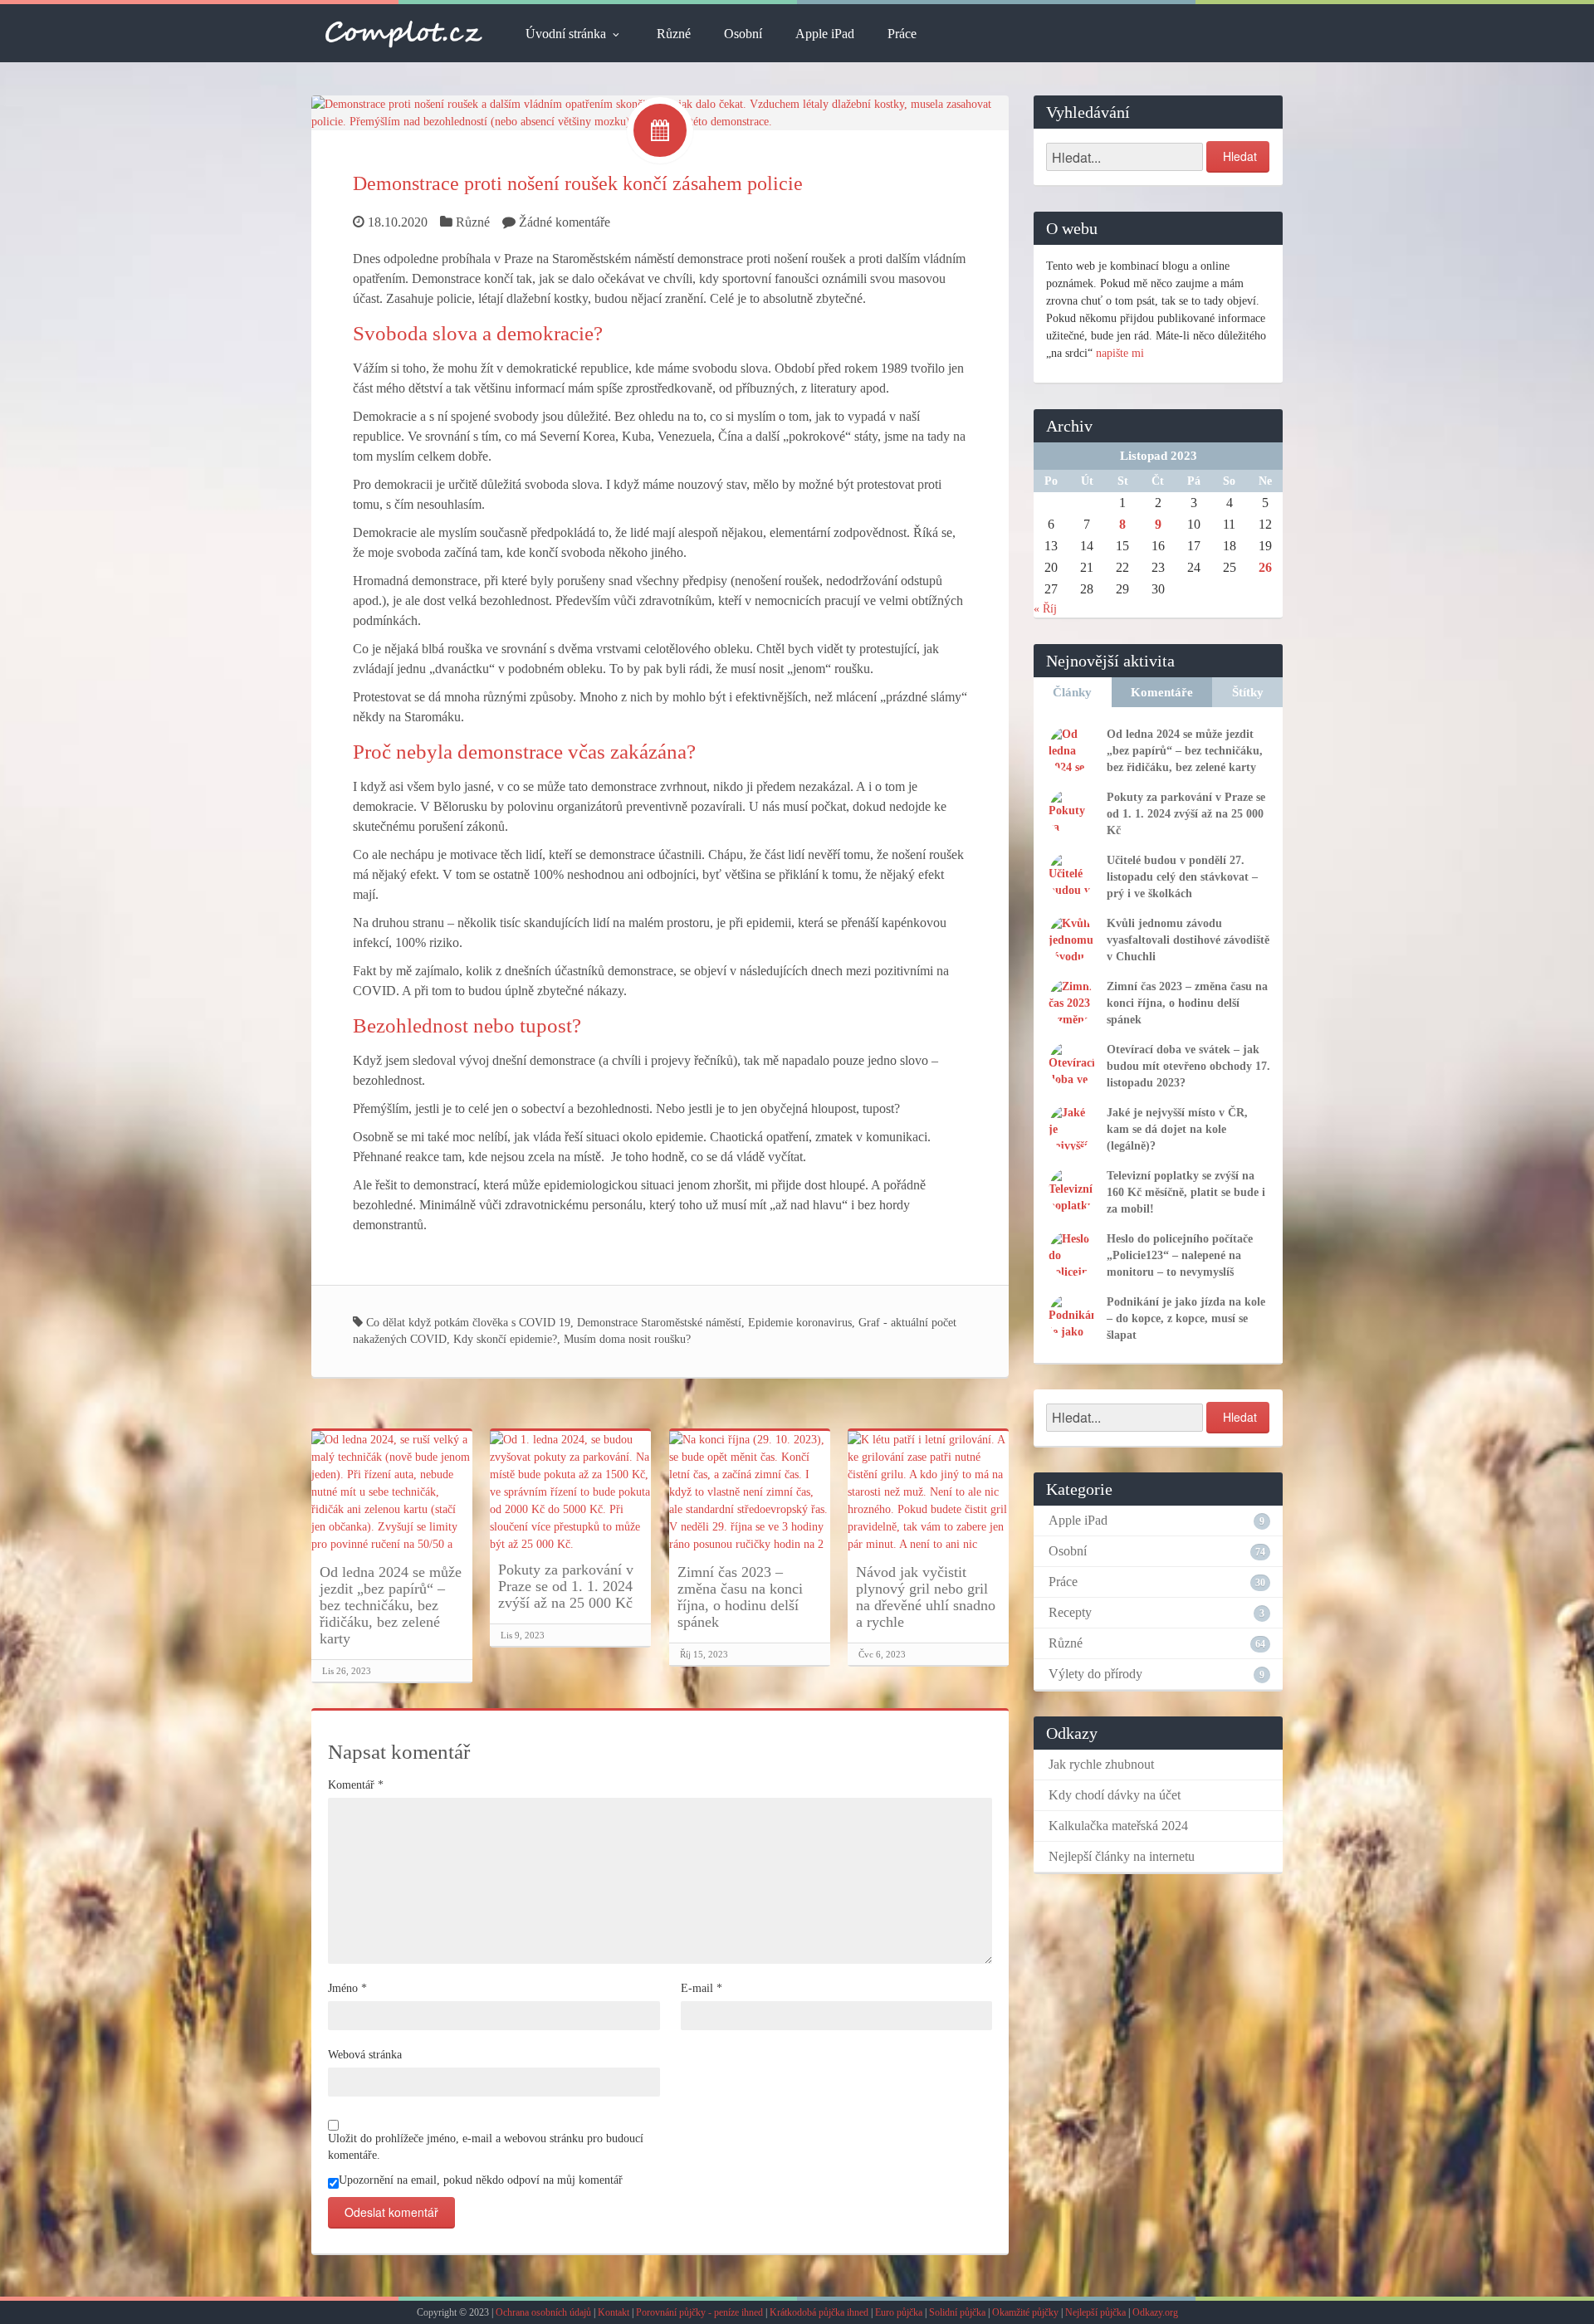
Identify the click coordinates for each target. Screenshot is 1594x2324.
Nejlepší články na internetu (1122, 1856)
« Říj (1045, 609)
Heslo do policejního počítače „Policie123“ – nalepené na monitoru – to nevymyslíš (1180, 1255)
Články (1072, 692)
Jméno (347, 1988)
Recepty (1070, 1612)
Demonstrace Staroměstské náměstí (659, 1323)
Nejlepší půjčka (1095, 2312)
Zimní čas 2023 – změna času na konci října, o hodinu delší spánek (740, 1597)
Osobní (743, 34)
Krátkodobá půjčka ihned (819, 2312)
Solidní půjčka (957, 2312)
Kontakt (614, 2312)
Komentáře (1162, 692)
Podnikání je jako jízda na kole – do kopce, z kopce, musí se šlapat (1186, 1318)
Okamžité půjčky (1025, 2312)
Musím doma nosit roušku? (627, 1339)
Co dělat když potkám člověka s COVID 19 (468, 1323)
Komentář (356, 1785)
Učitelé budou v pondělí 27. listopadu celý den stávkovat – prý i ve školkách (1182, 877)
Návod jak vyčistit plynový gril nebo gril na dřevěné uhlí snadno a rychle (926, 1597)
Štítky (1248, 692)
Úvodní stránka (566, 34)
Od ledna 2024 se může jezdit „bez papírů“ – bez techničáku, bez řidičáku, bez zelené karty (391, 1605)
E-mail (702, 1988)
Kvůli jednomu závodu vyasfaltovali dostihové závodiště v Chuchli (1188, 940)
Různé (674, 34)
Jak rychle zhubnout (1101, 1764)
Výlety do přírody (1095, 1674)
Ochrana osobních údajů (543, 2312)
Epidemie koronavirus (800, 1323)
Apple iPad (825, 34)
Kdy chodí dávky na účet (1115, 1795)
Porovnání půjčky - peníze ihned (699, 2312)
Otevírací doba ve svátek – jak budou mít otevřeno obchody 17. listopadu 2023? (1188, 1066)
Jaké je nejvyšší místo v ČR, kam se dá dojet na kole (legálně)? (1177, 1129)
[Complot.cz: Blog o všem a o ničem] (404, 33)
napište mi (1120, 353)
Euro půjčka (899, 2312)
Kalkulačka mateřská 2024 (1118, 1826)
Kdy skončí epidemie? (505, 1339)
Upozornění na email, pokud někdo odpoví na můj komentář (481, 2180)
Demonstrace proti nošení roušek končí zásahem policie (578, 183)
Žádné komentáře (565, 222)
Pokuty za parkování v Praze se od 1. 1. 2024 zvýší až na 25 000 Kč (566, 1586)
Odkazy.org (1155, 2312)
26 (1265, 567)
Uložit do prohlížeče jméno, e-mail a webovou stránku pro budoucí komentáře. (486, 2147)
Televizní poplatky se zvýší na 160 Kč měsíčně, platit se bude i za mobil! (1186, 1192)
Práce (902, 34)
